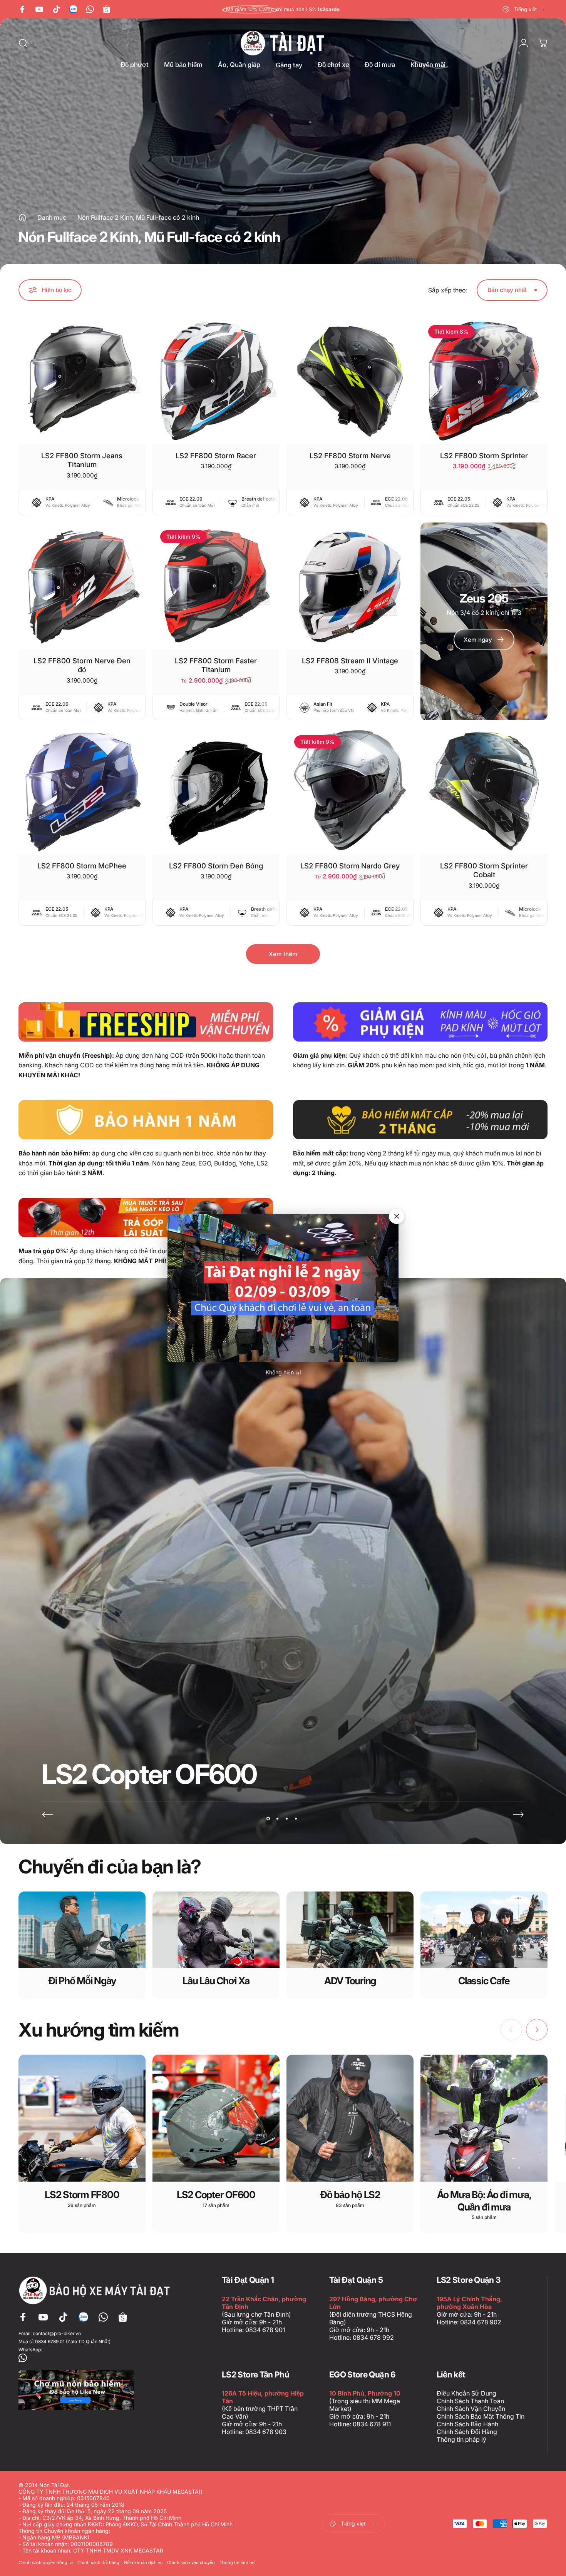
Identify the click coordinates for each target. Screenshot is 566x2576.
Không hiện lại (283, 1372)
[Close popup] (397, 1216)
